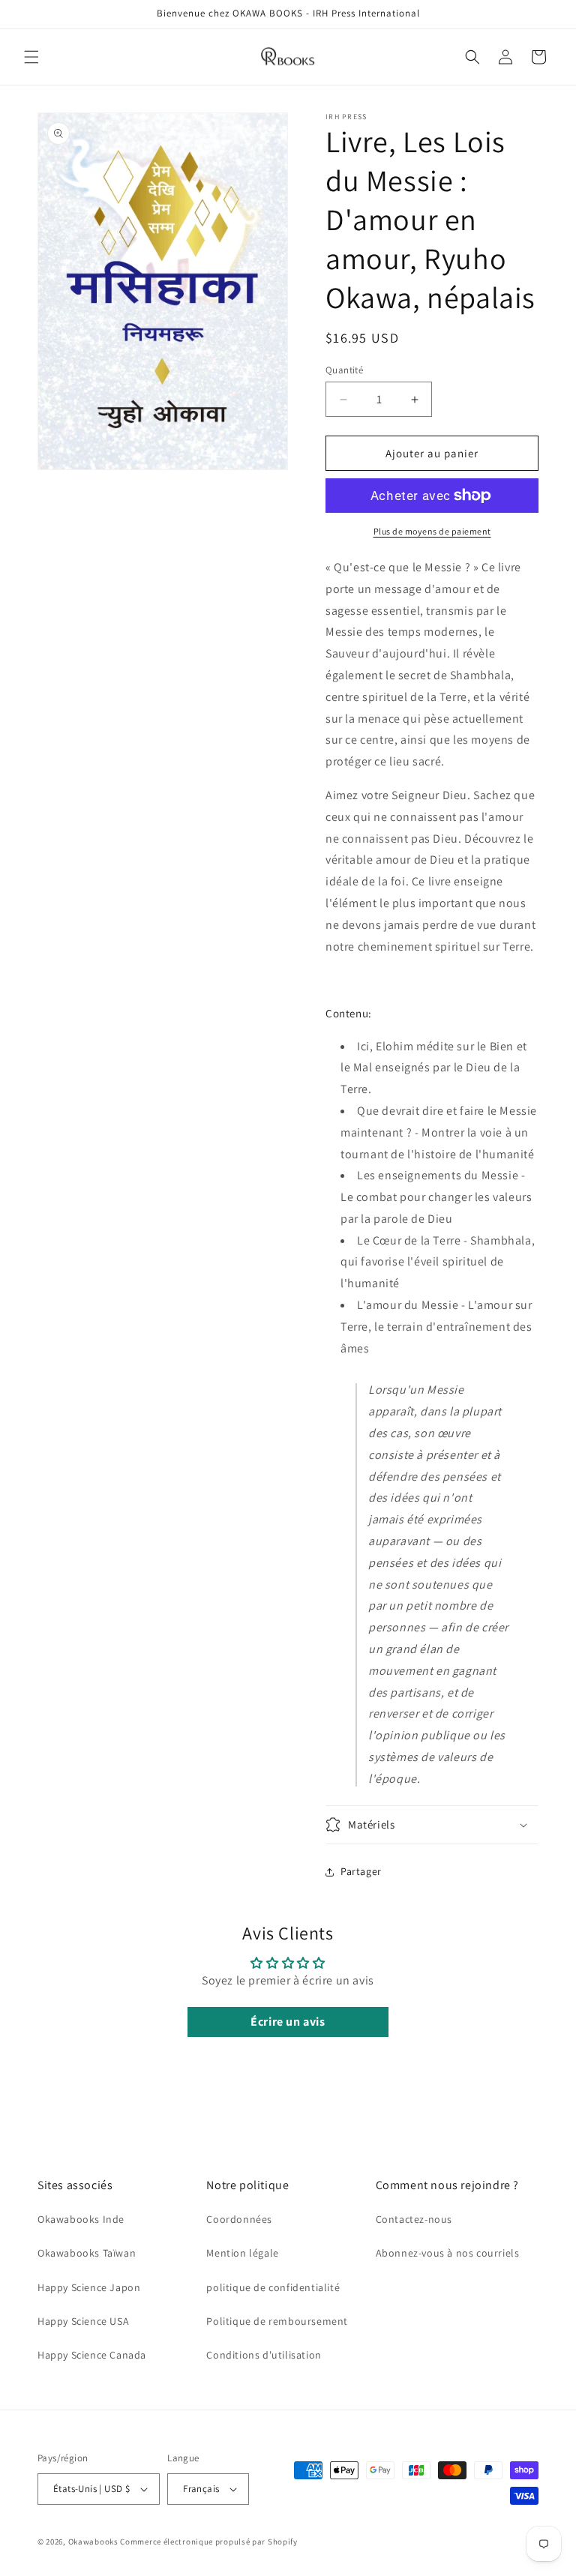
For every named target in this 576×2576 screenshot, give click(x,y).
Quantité (344, 370)
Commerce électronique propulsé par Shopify (208, 2542)
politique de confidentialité (273, 2287)
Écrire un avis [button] (288, 2022)
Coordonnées (239, 2219)
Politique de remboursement (277, 2321)
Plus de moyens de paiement (432, 531)
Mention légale (242, 2253)
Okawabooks (93, 2542)
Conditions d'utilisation (264, 2355)
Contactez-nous (414, 2219)
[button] (31, 57)
